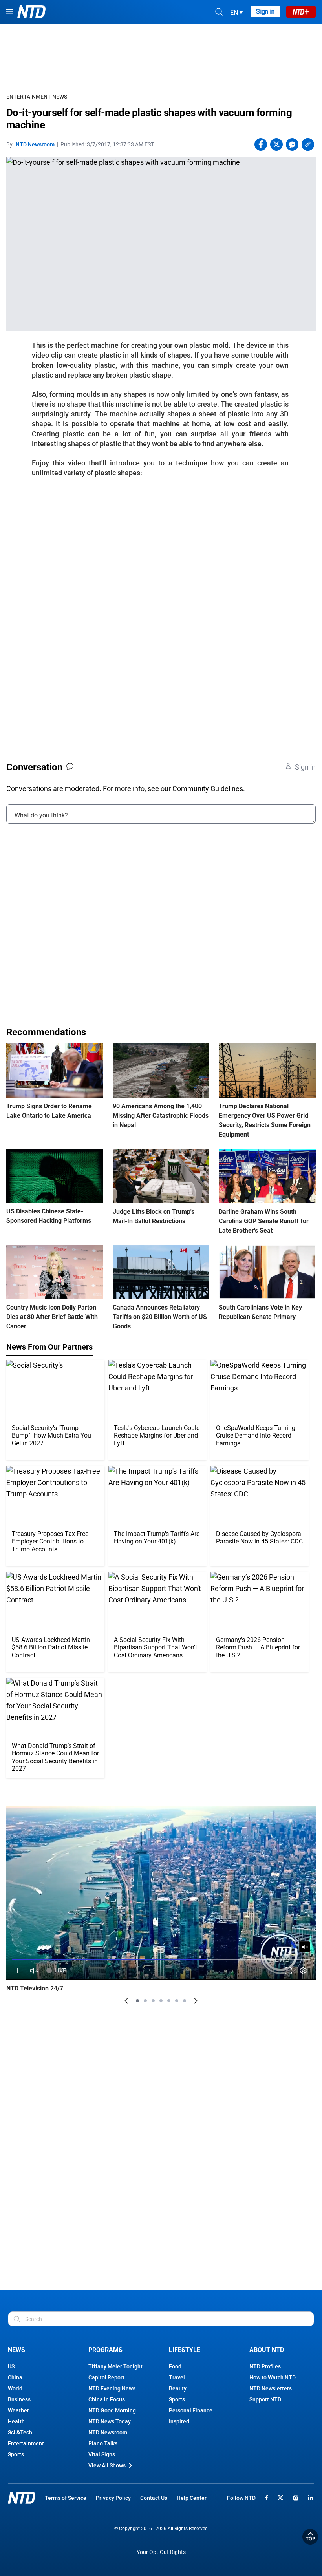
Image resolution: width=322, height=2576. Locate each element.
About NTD (267, 2350)
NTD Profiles (265, 2366)
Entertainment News (37, 97)
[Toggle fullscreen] (288, 1971)
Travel (177, 2377)
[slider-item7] (185, 2001)
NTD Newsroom (35, 144)
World (15, 2388)
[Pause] (19, 1971)
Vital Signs (102, 2454)
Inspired (179, 2421)
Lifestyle (185, 2350)
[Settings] (303, 1971)
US (11, 2366)
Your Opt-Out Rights (161, 2552)
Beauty (178, 2388)
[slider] (161, 1959)
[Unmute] (305, 1947)
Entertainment (26, 2443)
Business (19, 2399)
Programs (105, 2350)
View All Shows (107, 2465)
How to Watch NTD (273, 2377)
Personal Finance (191, 2410)
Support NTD (265, 2399)
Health (16, 2421)
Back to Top (310, 2537)
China (15, 2377)
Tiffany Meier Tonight (115, 2366)
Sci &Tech (20, 2432)
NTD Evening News (112, 2388)
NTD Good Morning (112, 2410)
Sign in (265, 12)
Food (175, 2366)
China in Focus (107, 2399)
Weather (18, 2410)
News (16, 2350)
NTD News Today (110, 2421)
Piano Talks (103, 2443)
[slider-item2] (145, 2001)
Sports (16, 2454)
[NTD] (22, 2498)
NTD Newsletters (271, 2388)
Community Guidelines (208, 789)
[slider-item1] (137, 2001)
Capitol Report (106, 2377)
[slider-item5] (169, 2001)
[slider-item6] (177, 2001)
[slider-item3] (153, 2001)
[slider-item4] (161, 2001)
